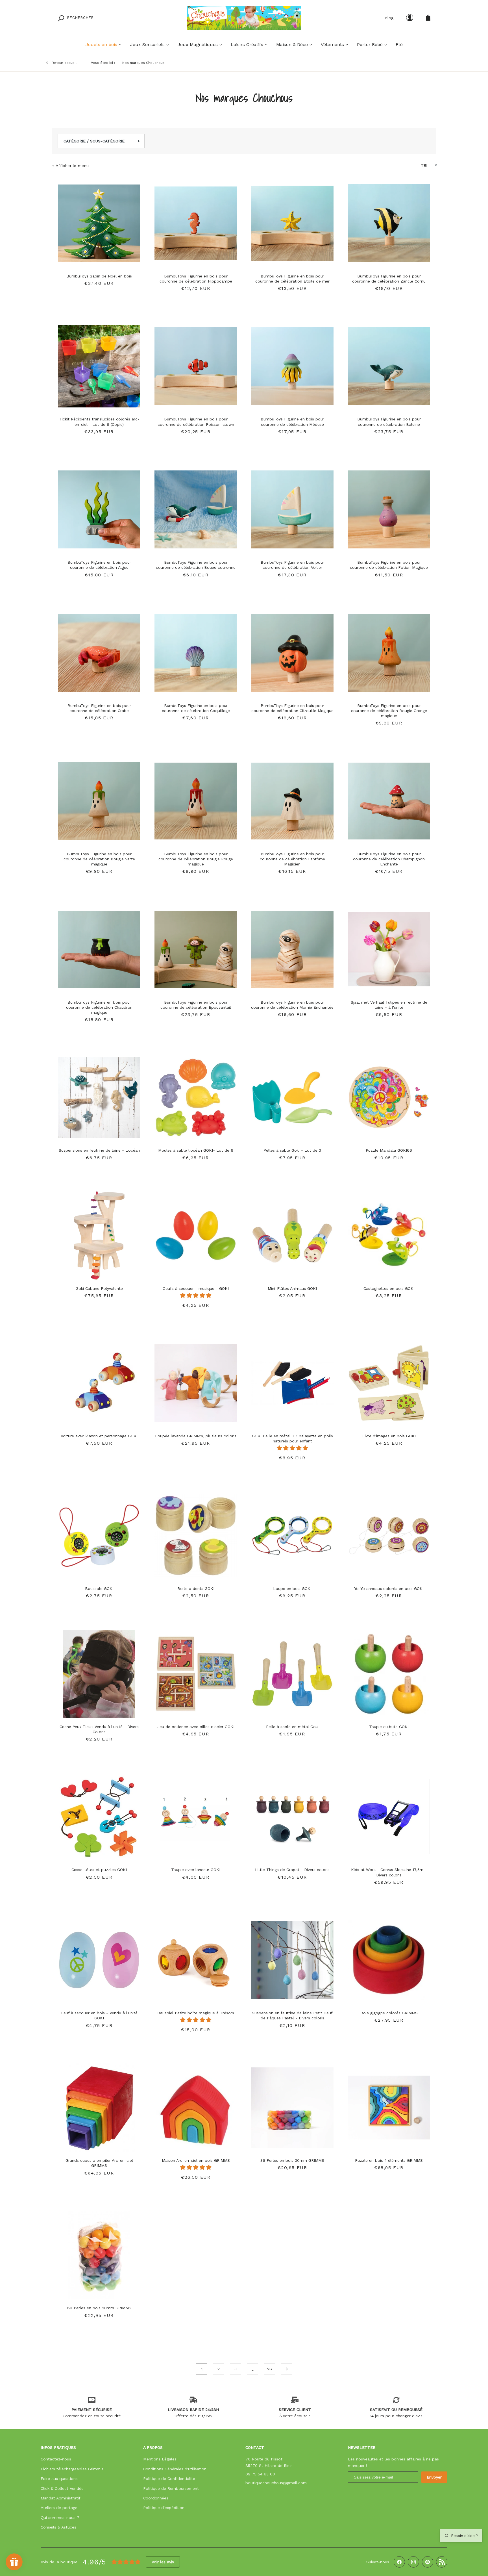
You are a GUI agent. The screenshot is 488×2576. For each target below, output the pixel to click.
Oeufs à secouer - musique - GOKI (196, 1288)
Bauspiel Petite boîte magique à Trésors (196, 2013)
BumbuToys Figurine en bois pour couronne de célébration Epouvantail (196, 1005)
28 (270, 2369)
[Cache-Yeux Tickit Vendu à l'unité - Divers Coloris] (99, 1671)
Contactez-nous (56, 2459)
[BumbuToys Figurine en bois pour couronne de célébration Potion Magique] (389, 507)
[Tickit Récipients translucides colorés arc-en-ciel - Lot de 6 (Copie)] (99, 363)
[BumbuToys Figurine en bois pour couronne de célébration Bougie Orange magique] (389, 650)
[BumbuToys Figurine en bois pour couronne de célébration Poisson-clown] (196, 363)
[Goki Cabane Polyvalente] (99, 1233)
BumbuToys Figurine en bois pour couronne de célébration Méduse (292, 422)
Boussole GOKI (99, 1588)
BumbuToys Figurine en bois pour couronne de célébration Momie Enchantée (292, 1005)
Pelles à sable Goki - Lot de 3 (292, 1150)
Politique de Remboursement (171, 2488)
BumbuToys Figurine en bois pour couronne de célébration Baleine (389, 422)
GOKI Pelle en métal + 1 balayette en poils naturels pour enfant (292, 1438)
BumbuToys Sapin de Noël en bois (99, 276)
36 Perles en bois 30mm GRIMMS (292, 2160)
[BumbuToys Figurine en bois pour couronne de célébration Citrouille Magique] (292, 650)
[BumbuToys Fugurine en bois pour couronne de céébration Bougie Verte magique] (99, 798)
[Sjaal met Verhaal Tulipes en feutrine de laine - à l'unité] (389, 947)
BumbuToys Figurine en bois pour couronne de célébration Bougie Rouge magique (196, 859)
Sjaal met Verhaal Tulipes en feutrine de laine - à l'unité (389, 1005)
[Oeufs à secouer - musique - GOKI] (196, 1233)
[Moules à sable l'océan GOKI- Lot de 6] (196, 1095)
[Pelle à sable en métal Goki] (292, 1671)
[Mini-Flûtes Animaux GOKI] (292, 1233)
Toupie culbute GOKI (389, 1727)
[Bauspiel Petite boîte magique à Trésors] (196, 1957)
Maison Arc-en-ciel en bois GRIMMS (196, 2160)
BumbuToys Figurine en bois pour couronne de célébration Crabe (99, 708)
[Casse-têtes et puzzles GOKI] (99, 1814)
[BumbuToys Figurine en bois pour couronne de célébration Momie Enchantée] (292, 947)
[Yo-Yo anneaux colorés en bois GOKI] (389, 1533)
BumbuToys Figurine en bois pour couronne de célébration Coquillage (196, 708)
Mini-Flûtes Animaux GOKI (292, 1288)
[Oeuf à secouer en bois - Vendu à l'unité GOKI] (99, 1957)
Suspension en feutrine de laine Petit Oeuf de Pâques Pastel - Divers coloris (292, 2015)
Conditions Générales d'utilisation (175, 2469)
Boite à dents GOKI (196, 1588)
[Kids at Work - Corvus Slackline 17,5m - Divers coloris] (389, 1814)
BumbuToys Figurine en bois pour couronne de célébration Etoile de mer (292, 279)
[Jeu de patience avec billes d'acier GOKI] (196, 1671)
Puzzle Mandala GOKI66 (389, 1150)
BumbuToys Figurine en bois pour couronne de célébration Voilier (292, 565)
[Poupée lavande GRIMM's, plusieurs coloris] (196, 1380)
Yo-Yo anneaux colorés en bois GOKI (389, 1588)
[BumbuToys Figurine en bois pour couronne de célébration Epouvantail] (196, 947)
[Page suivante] (286, 2369)
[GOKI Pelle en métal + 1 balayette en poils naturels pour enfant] (292, 1380)
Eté (399, 45)
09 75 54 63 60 (260, 2474)
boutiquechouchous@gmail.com (276, 2483)
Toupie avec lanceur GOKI (196, 1870)
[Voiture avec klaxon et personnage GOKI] (99, 1380)
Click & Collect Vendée (62, 2488)
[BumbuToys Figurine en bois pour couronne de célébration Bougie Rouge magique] (196, 798)
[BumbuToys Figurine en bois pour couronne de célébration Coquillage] (196, 650)
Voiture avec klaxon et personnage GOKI (99, 1436)
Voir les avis (163, 2562)
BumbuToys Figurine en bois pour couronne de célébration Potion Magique (389, 565)
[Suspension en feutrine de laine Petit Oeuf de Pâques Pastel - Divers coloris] (292, 1957)
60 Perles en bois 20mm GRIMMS (99, 2308)
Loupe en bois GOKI (292, 1588)
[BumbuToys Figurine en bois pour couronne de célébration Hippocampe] (196, 220)
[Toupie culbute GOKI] (389, 1671)
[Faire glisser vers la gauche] (64, 220)
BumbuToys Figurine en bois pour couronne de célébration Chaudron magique (99, 1007)
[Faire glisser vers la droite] (135, 220)
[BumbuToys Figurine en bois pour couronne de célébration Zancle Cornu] (389, 220)
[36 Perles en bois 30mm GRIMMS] (292, 2105)
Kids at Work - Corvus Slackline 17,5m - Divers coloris (389, 1872)
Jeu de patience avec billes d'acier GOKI (196, 1727)
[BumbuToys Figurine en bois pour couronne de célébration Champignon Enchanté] (389, 798)
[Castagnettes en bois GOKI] (389, 1233)
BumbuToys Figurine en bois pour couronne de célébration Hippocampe (196, 279)
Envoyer (434, 2477)
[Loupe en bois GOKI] (292, 1533)
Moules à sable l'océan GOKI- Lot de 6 (196, 1150)
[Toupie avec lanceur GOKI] (196, 1814)
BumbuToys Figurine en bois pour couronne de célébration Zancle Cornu (389, 279)
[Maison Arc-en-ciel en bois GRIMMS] (196, 2105)
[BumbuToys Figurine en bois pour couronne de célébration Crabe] (99, 650)
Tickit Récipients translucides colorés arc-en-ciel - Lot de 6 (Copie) (99, 422)
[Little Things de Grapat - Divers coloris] (292, 1814)
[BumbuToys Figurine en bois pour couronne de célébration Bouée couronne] (196, 507)
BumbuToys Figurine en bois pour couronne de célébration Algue (99, 565)
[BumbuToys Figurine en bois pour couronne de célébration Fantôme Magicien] (292, 798)
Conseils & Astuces (58, 2527)
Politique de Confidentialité (169, 2479)
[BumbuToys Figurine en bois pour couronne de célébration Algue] (99, 507)
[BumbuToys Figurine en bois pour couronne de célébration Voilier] (292, 507)
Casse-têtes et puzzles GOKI (99, 1870)
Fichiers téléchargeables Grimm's (72, 2469)
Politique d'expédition (164, 2508)
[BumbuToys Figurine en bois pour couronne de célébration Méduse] (292, 363)
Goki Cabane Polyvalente (99, 1288)
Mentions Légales (160, 2459)
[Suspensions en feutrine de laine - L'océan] (99, 1095)
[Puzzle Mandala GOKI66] (389, 1095)
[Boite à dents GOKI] (196, 1533)
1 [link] (202, 2369)
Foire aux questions (59, 2479)
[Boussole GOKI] (99, 1533)
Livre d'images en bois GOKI (389, 1436)
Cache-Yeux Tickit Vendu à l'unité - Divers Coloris (99, 1729)
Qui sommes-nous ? (60, 2518)
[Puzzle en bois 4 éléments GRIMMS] (389, 2105)
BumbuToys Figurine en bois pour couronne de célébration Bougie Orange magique (389, 711)
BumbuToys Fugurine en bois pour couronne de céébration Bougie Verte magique (99, 859)
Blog (389, 18)
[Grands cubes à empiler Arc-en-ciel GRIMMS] (99, 2105)
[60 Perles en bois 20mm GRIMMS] (99, 2252)
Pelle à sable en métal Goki (292, 1727)
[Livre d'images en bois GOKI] (389, 1380)
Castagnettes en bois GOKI (389, 1288)
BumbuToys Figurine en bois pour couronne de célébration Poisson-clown (196, 422)
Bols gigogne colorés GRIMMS (389, 2013)
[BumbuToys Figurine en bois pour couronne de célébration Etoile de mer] (292, 220)
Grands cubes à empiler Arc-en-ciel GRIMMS (99, 2163)
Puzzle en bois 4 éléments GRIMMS (389, 2160)
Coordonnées (156, 2498)
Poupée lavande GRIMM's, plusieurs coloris (196, 1436)
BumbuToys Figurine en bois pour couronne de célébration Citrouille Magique (292, 708)
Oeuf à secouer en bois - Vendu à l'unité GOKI (99, 2015)
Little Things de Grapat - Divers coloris (292, 1870)
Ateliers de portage (59, 2508)
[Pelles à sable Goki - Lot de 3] (292, 1095)
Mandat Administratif (61, 2498)
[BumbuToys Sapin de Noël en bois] (99, 220)
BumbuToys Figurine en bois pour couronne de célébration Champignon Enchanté (389, 859)
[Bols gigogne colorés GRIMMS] (389, 1957)
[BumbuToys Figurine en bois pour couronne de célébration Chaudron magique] (99, 947)
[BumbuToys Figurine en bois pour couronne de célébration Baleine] (389, 363)
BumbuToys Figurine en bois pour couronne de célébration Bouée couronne (196, 565)
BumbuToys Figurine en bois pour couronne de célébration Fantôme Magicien (292, 859)
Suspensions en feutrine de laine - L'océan (99, 1150)
